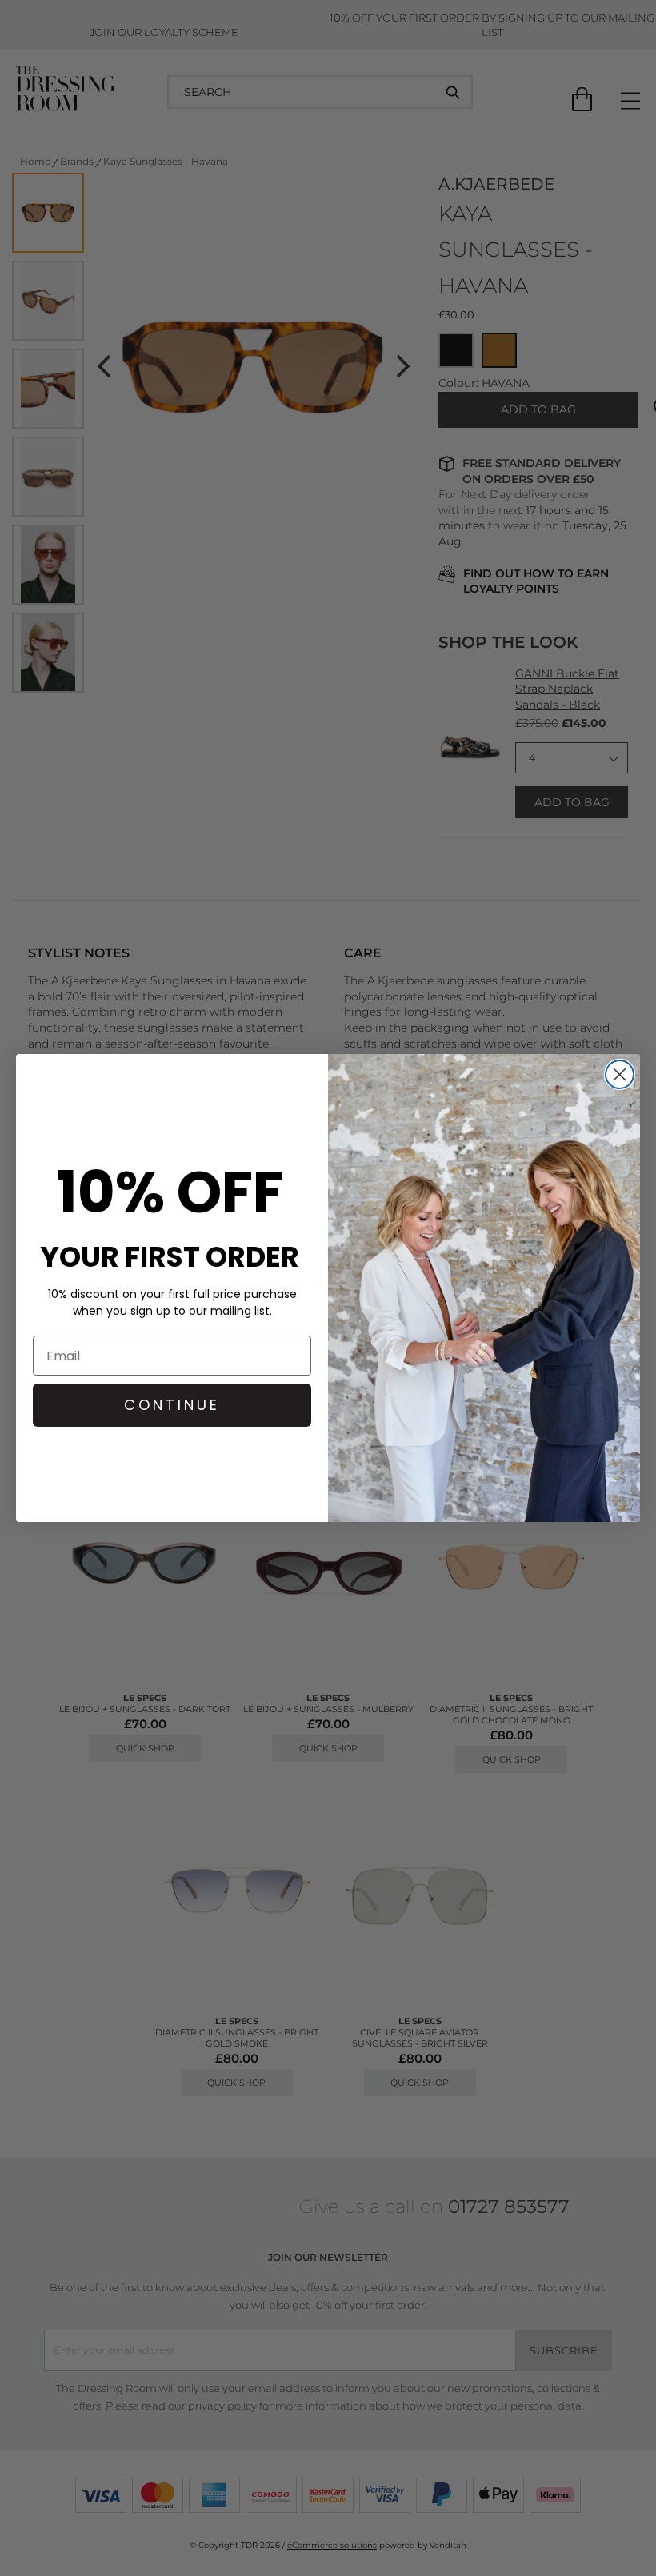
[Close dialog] (620, 1074)
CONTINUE (172, 1405)
